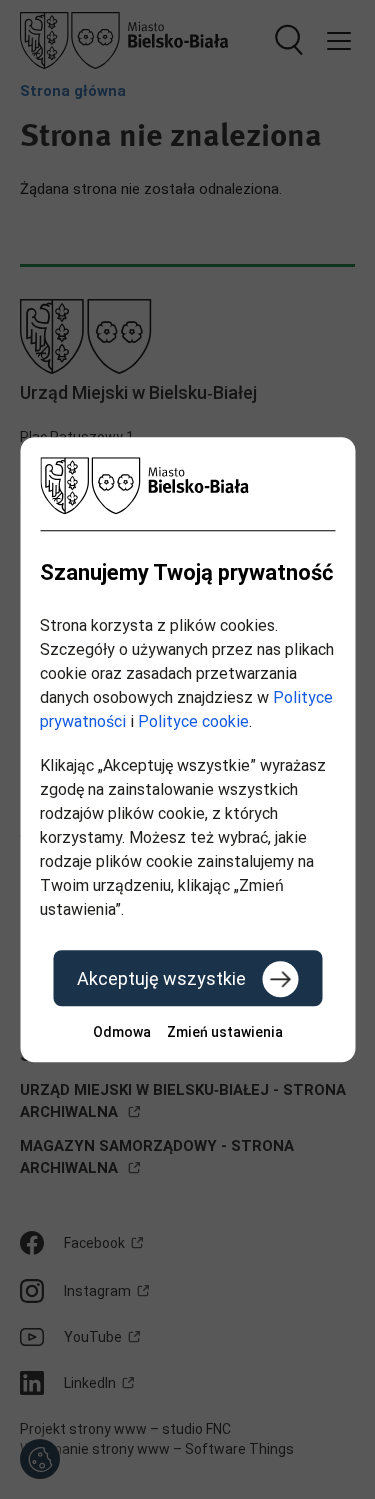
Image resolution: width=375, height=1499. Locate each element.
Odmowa (122, 1032)
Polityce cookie (193, 721)
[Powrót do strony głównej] (187, 485)
